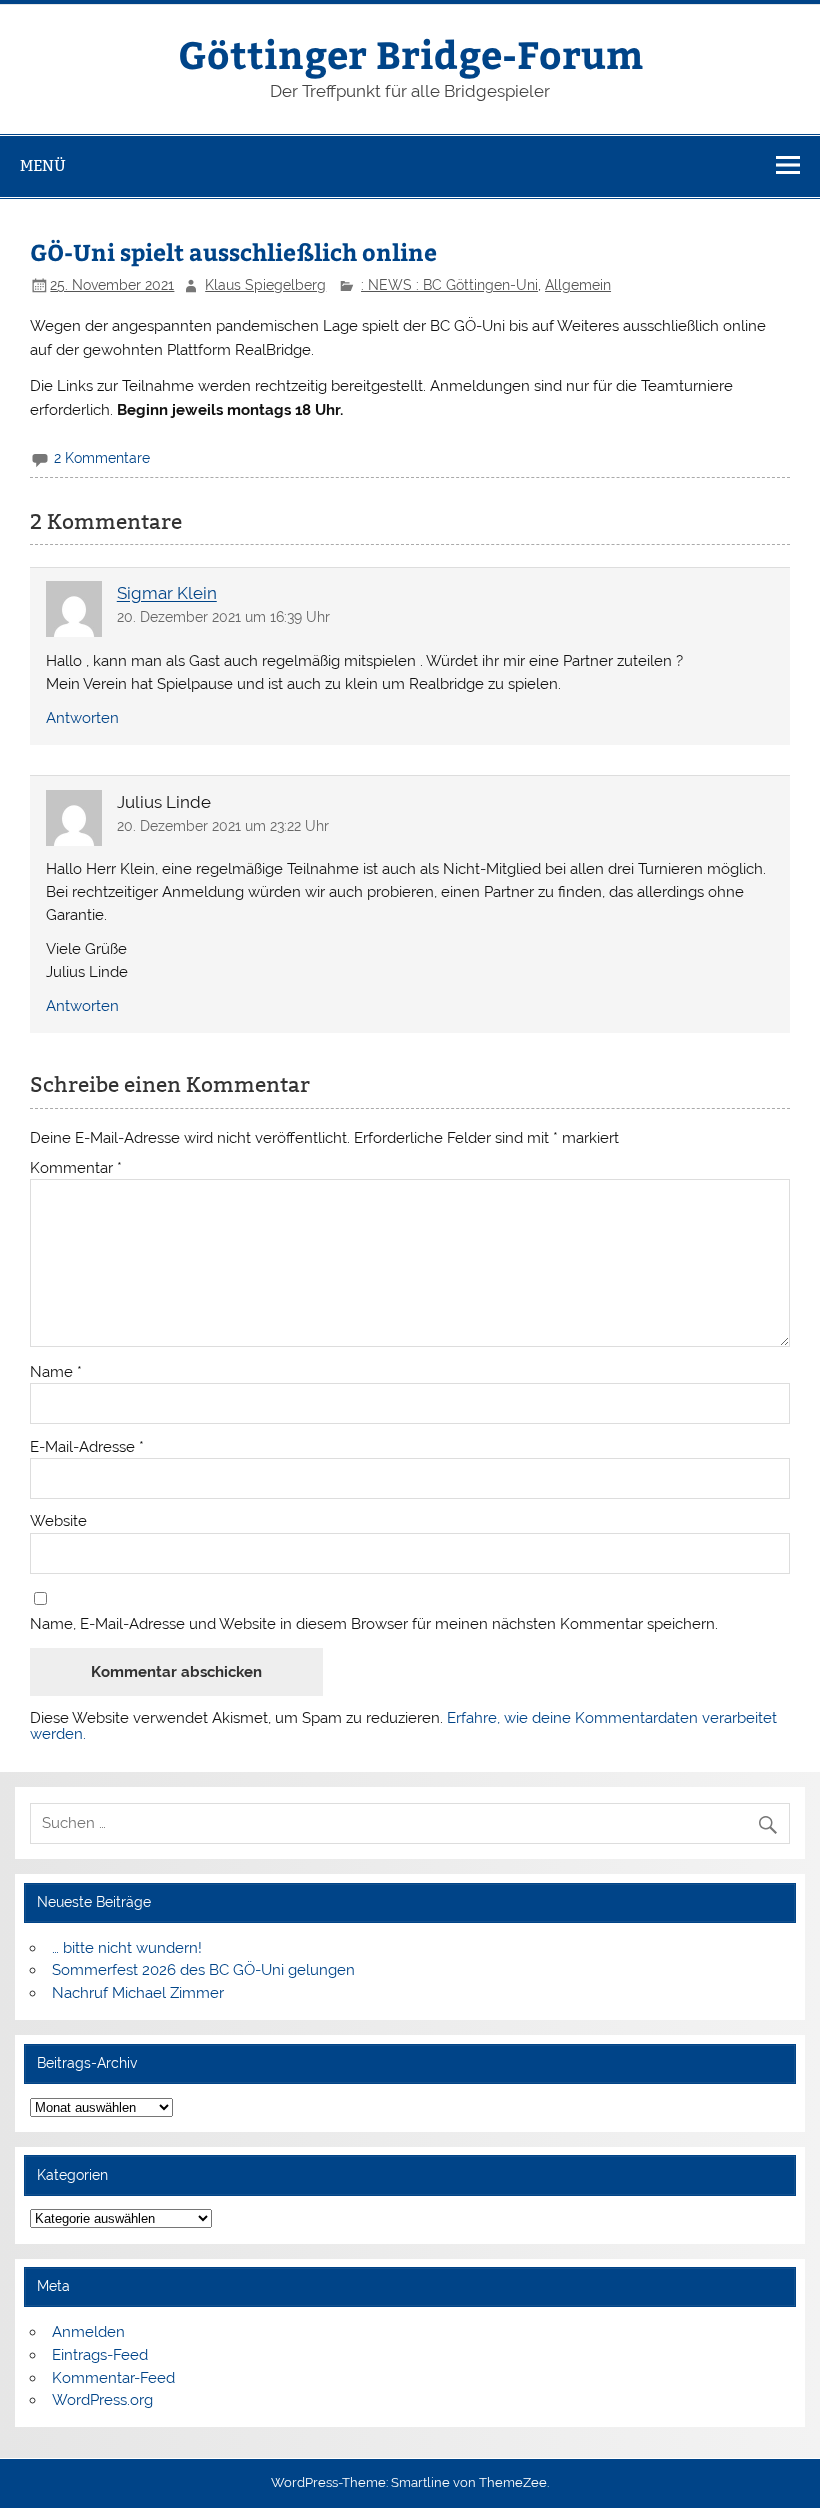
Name (56, 1372)
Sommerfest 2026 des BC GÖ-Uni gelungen (203, 1970)
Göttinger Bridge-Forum (410, 53)
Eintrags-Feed (100, 2355)
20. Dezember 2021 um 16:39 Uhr (223, 617)
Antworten (82, 718)
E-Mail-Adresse (87, 1447)
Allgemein (578, 285)
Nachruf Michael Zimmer (138, 1993)
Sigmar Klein (167, 594)
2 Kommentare (102, 458)
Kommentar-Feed (113, 2378)
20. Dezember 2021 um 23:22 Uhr (223, 826)
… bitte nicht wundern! (127, 1948)
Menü (43, 165)
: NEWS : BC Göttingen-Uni (449, 285)
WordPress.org (102, 2400)
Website (58, 1521)
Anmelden (88, 2332)
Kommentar (76, 1168)
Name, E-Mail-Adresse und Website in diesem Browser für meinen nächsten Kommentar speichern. (374, 1624)
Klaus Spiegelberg (265, 285)
